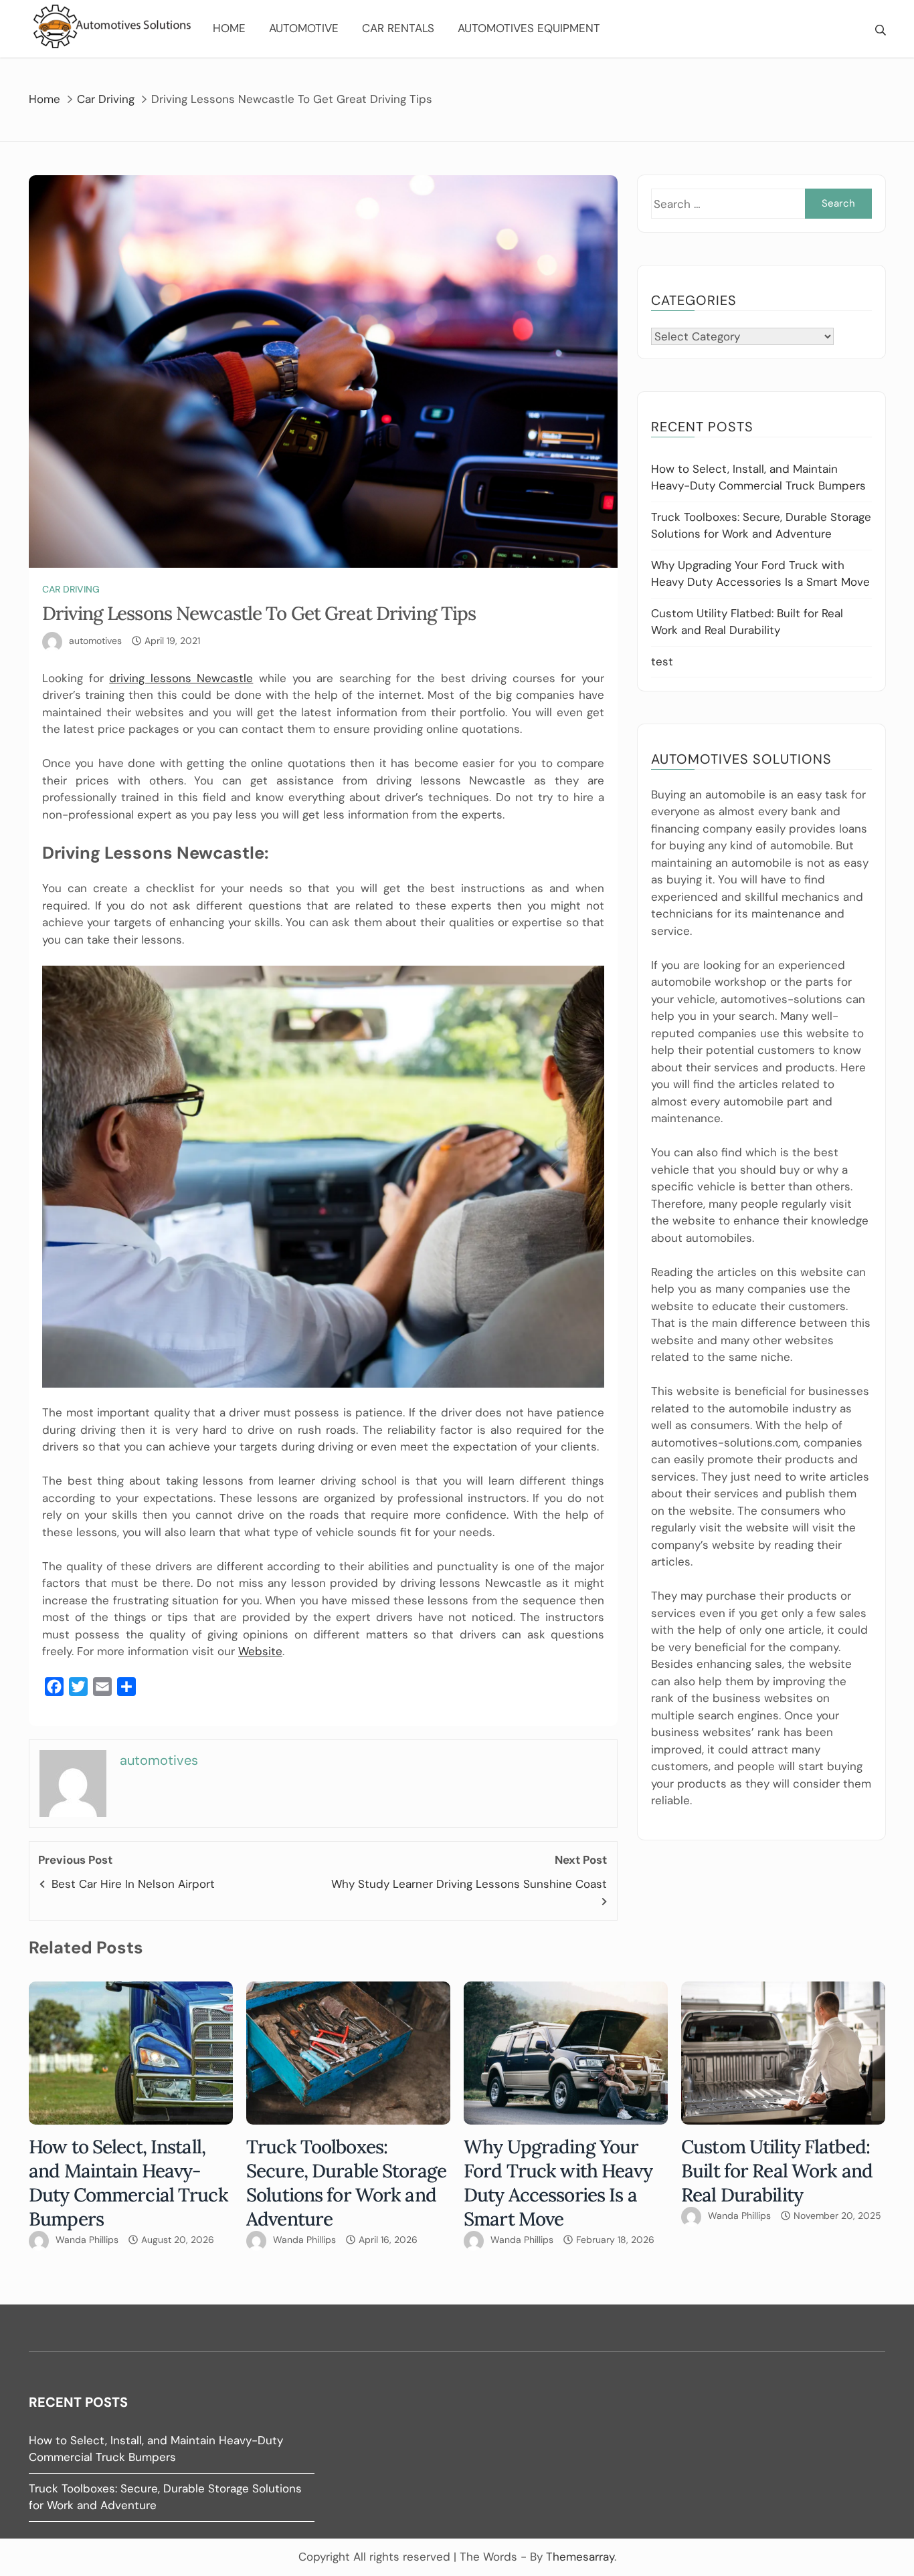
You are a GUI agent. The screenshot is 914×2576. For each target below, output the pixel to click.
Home (229, 28)
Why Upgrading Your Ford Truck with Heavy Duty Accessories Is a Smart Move (558, 2183)
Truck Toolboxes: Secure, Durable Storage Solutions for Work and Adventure (346, 2183)
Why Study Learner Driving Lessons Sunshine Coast (469, 1884)
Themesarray (580, 2557)
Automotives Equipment (529, 28)
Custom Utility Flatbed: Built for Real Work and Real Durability (777, 2171)
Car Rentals (398, 28)
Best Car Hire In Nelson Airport (133, 1884)
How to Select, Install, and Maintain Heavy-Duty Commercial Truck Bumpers (128, 2183)
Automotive (304, 28)
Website (260, 1651)
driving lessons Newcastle (181, 678)
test (662, 661)
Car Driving (71, 589)
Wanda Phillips (87, 2240)
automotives (95, 641)
